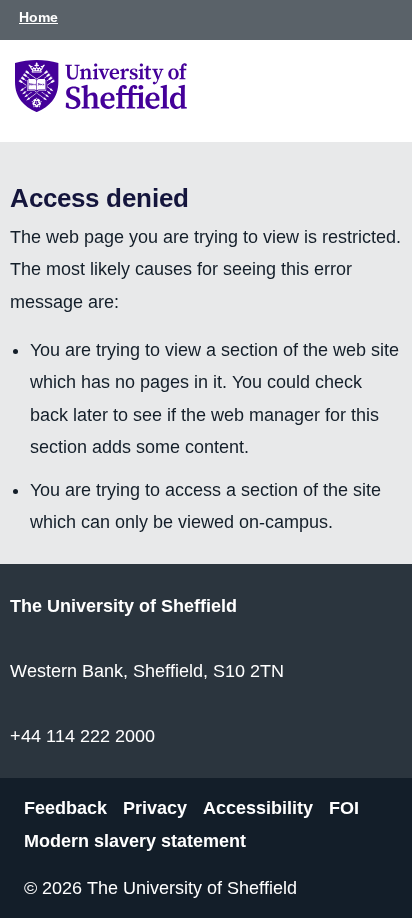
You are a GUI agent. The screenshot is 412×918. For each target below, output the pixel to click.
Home (38, 17)
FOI (344, 808)
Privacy (155, 808)
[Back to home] (101, 106)
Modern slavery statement (135, 840)
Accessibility (258, 808)
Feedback (65, 808)
